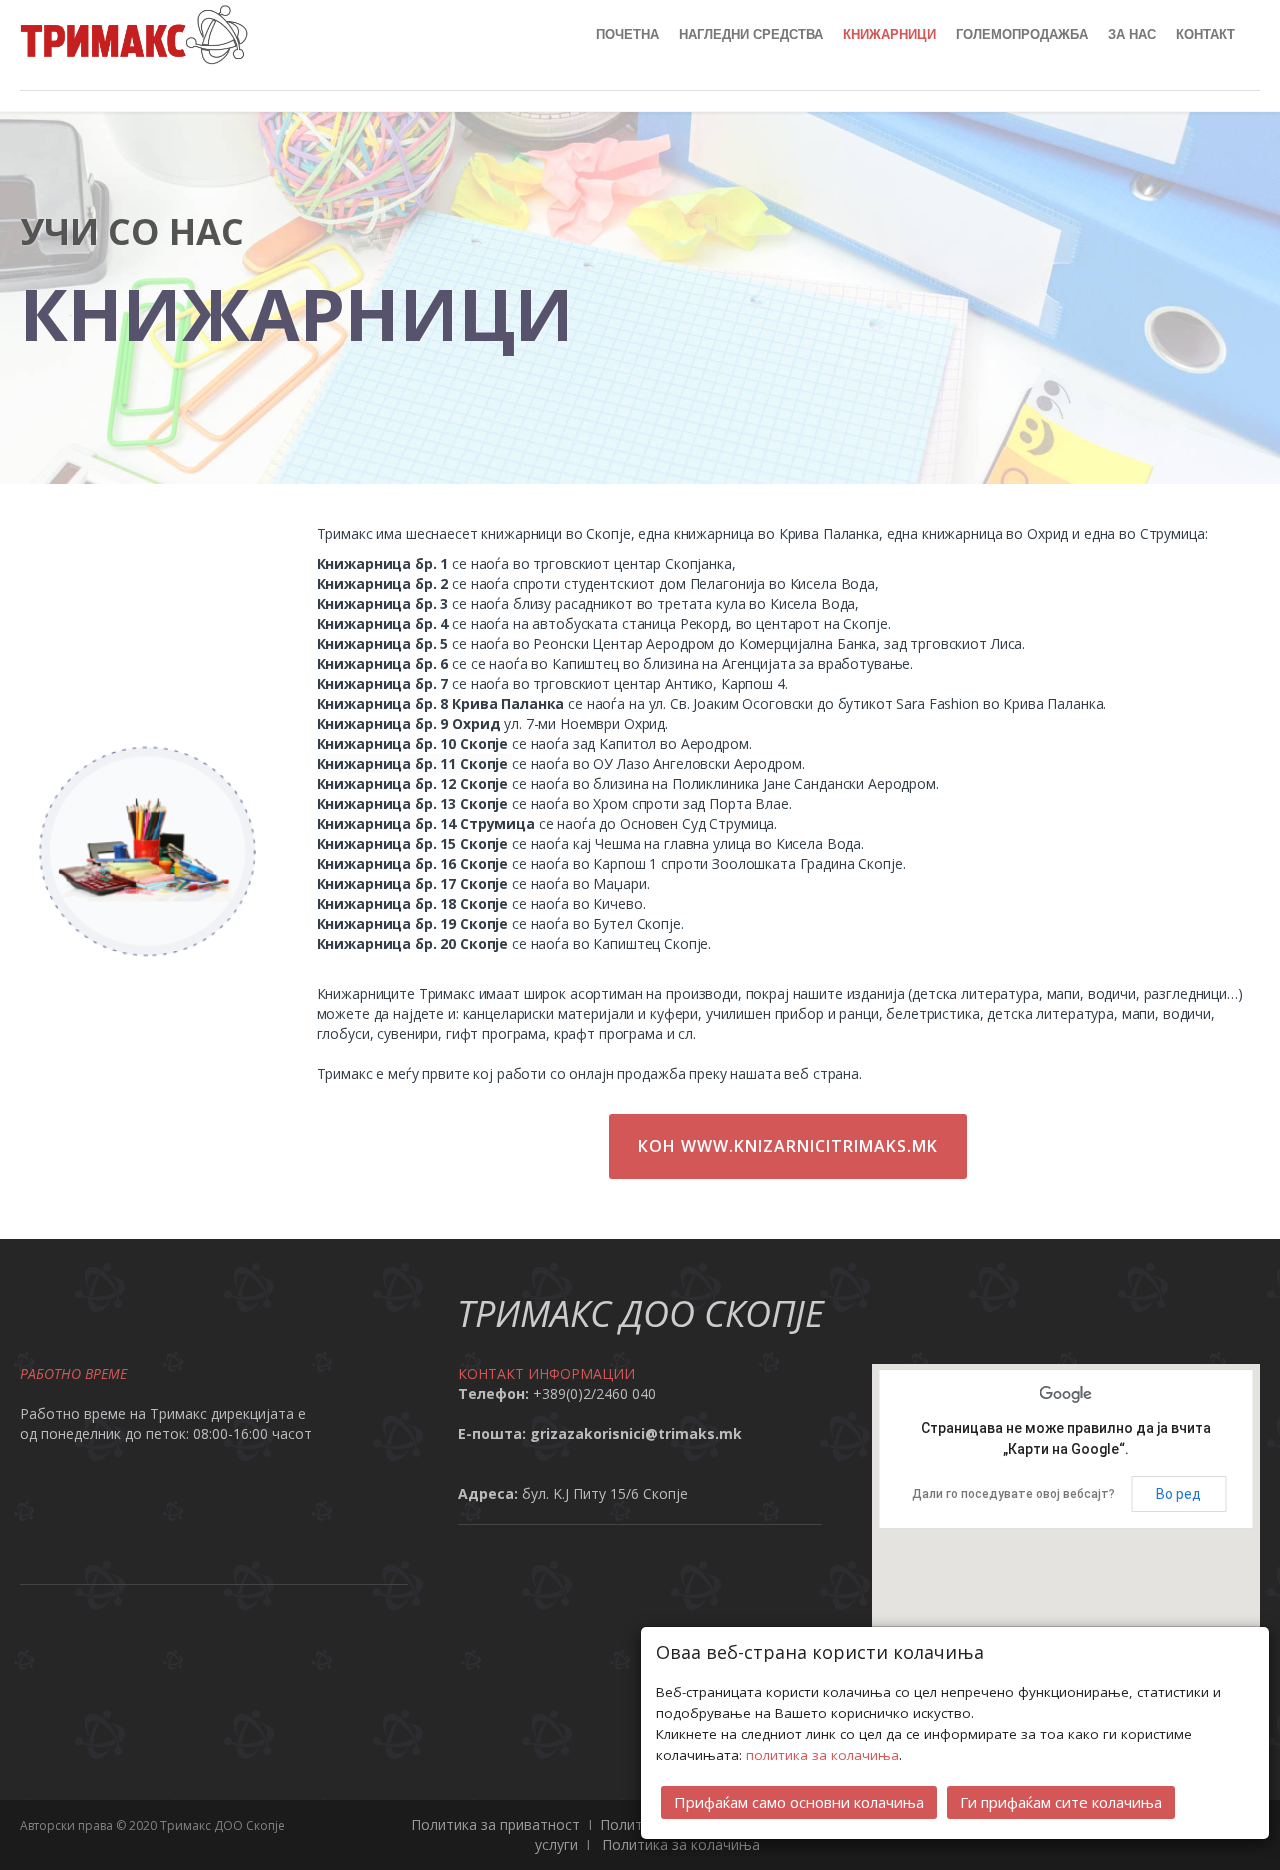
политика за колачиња (822, 1755)
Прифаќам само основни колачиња (799, 1802)
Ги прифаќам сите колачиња (1061, 1802)
